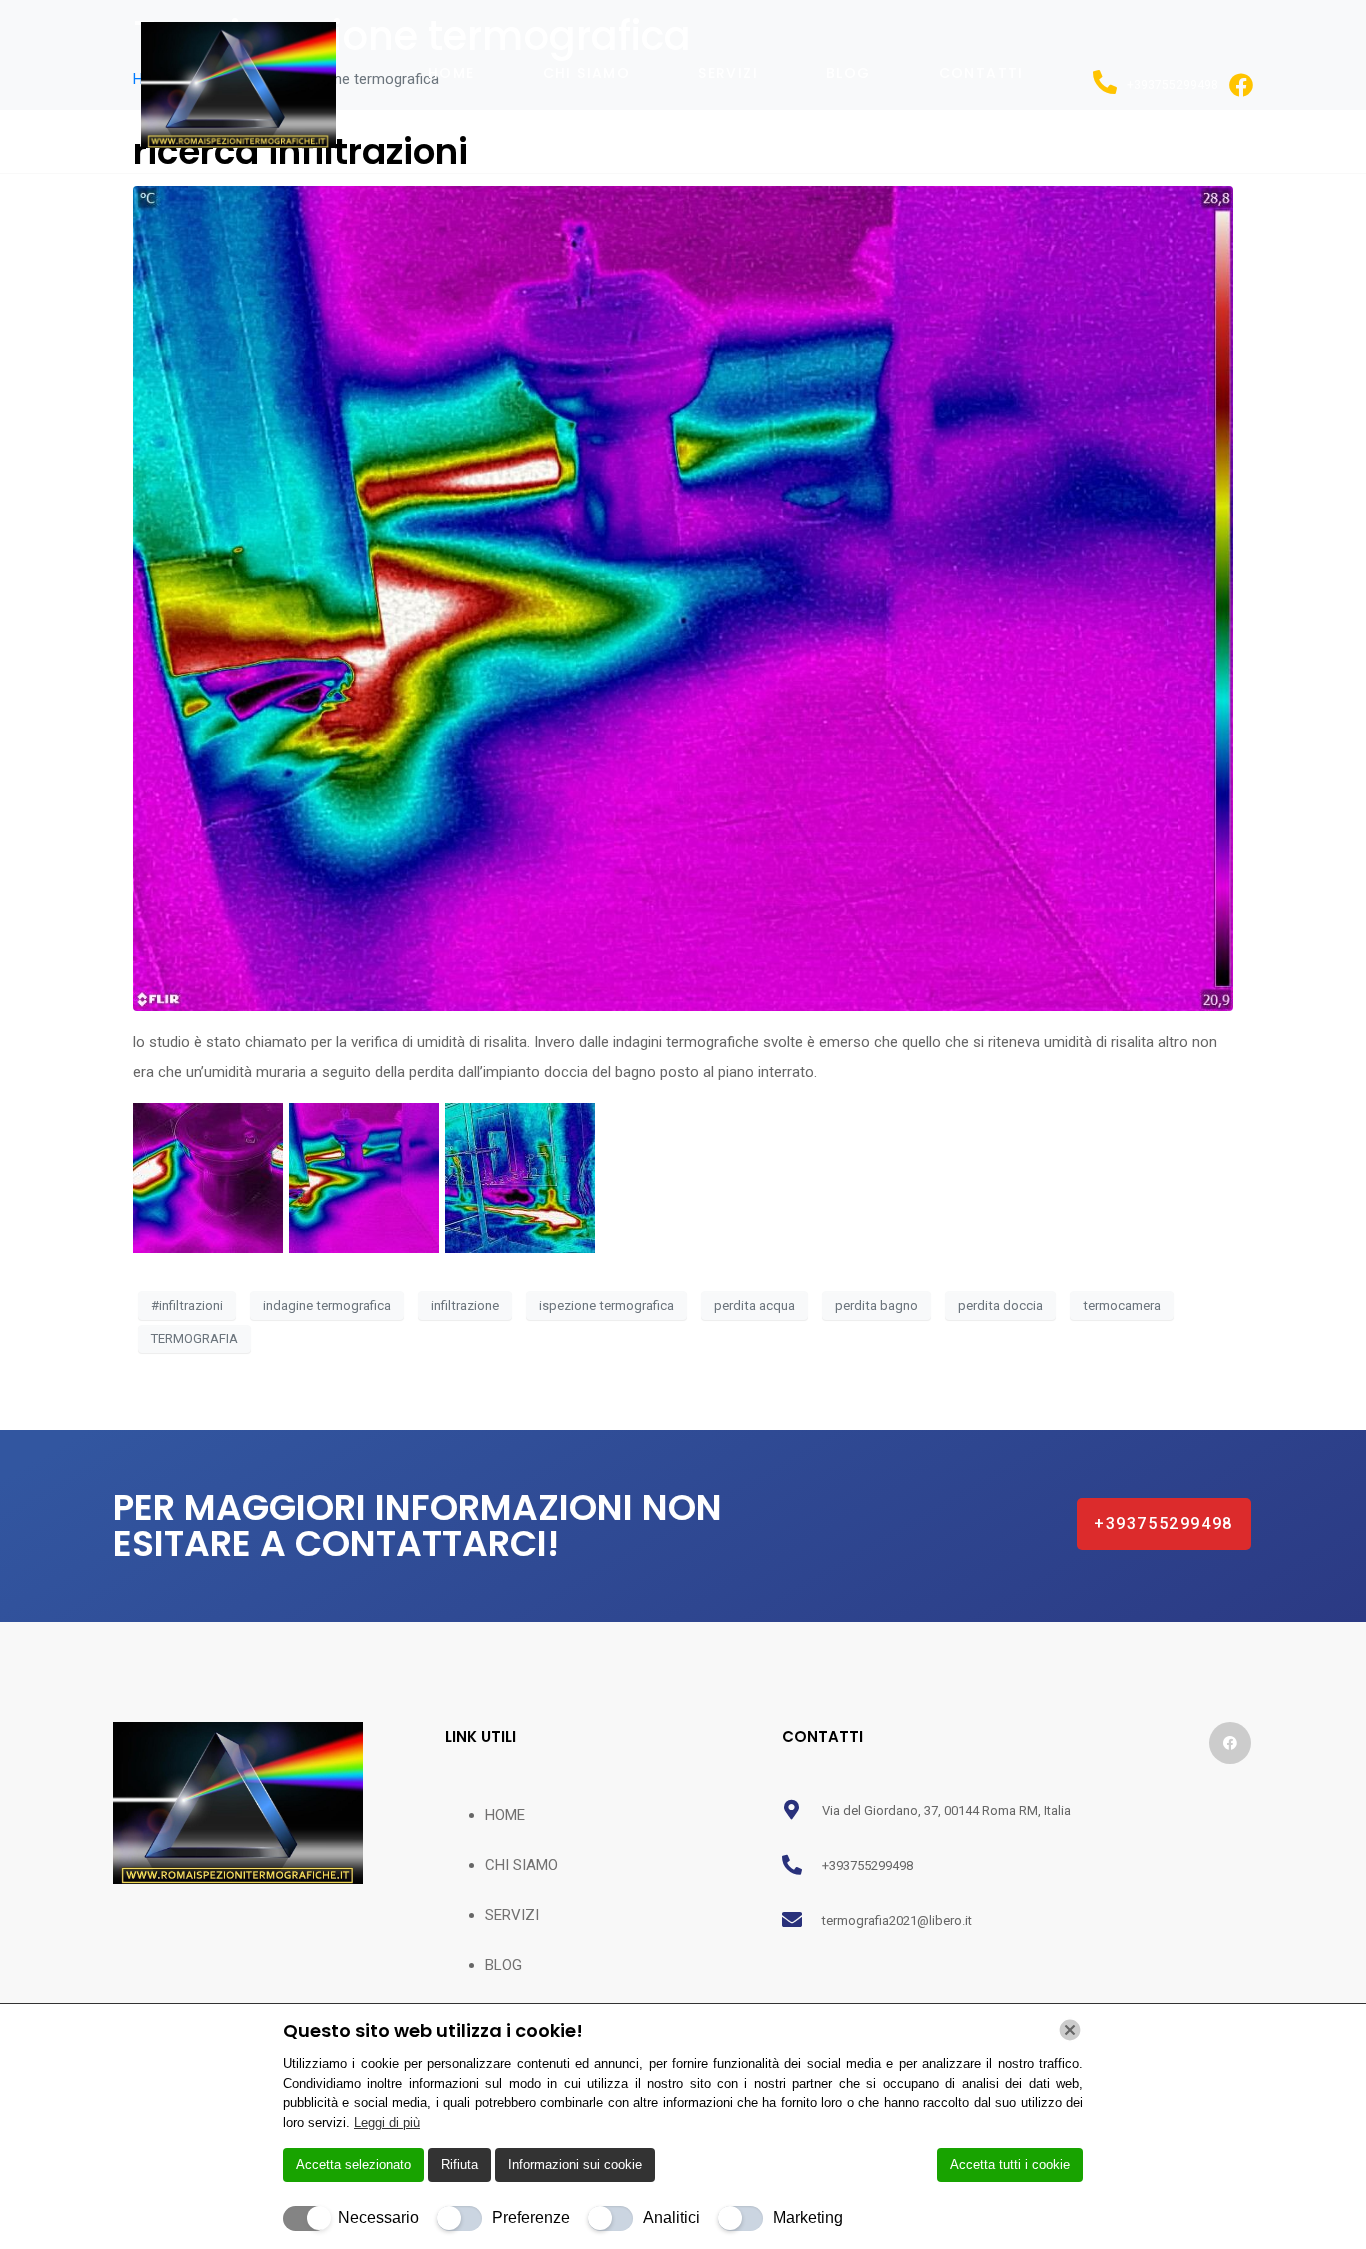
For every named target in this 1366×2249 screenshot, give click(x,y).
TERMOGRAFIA (194, 1338)
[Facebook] (1230, 1743)
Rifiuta (459, 2164)
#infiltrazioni (187, 1305)
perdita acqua (754, 1305)
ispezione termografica (606, 1305)
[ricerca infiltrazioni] (683, 597)
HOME (451, 73)
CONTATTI (981, 73)
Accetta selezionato (353, 2164)
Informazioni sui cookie (575, 2164)
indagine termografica (327, 1305)
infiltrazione (465, 1305)
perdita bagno (876, 1305)
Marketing (808, 2217)
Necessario (378, 2217)
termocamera (1122, 1305)
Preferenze (531, 2217)
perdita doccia (1000, 1305)
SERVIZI (728, 73)
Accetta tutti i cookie (1010, 2164)
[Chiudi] (1070, 2030)
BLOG (848, 73)
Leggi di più (387, 2122)
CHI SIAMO (587, 73)
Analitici (671, 2217)
